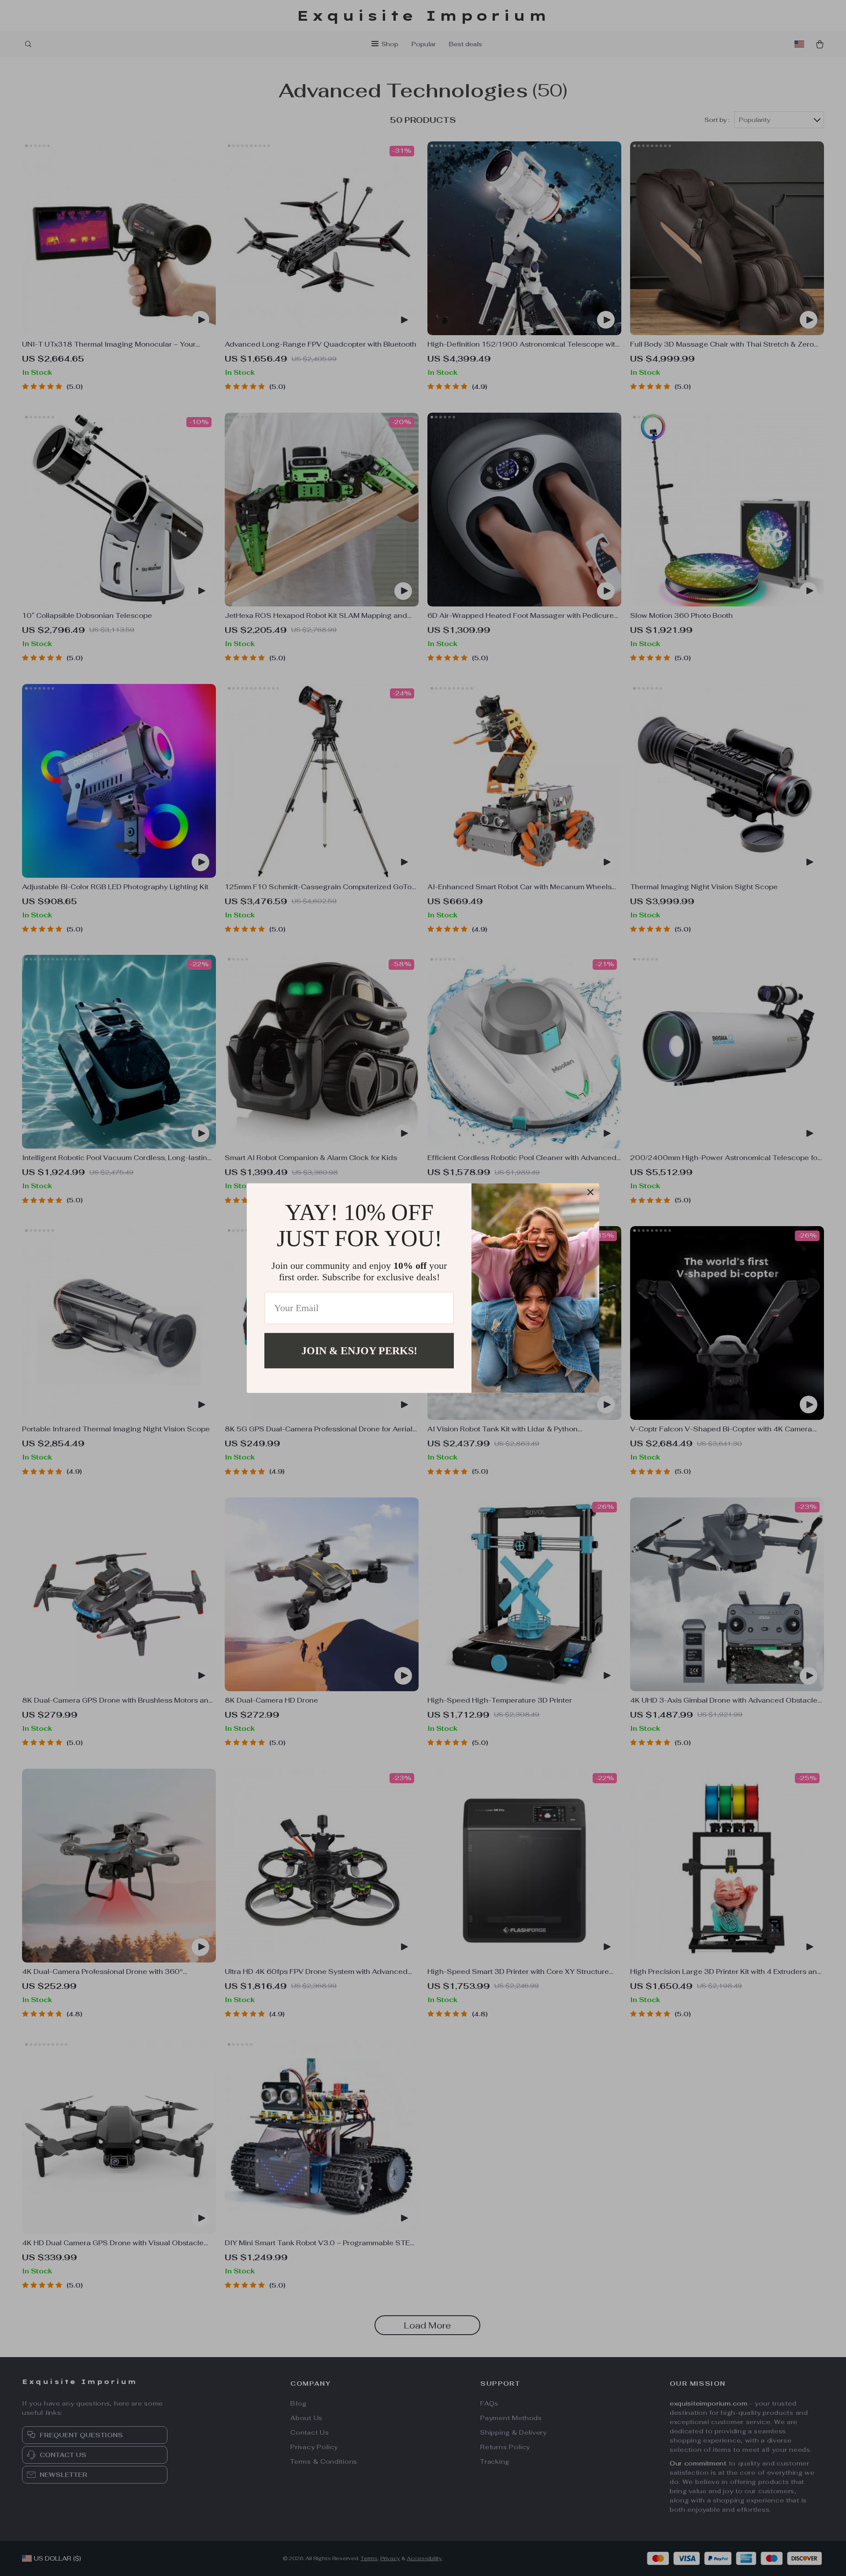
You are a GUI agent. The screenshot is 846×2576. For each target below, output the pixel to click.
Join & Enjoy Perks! (359, 1350)
